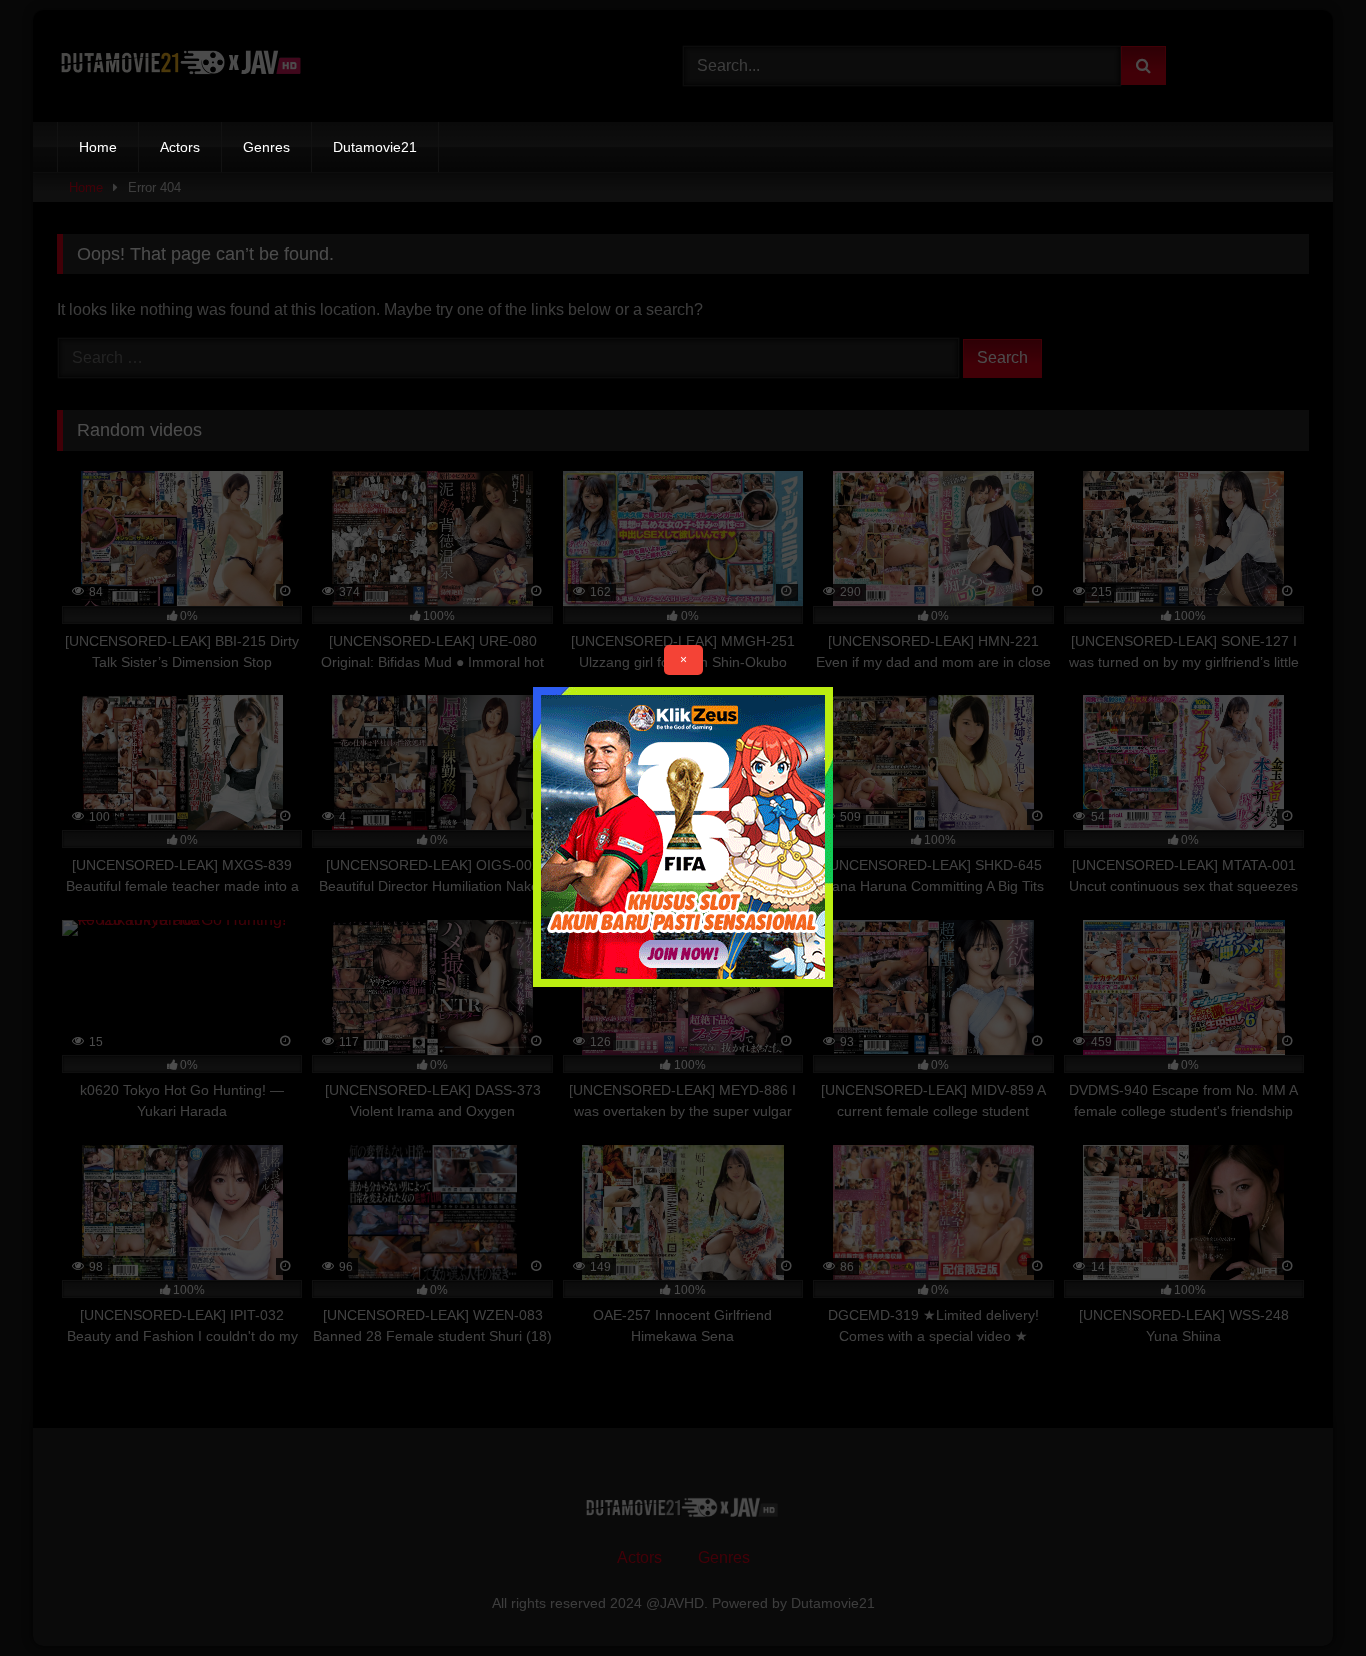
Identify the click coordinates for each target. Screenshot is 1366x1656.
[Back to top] (1304, 1596)
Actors (180, 147)
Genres (266, 147)
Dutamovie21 (375, 147)
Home (98, 147)
